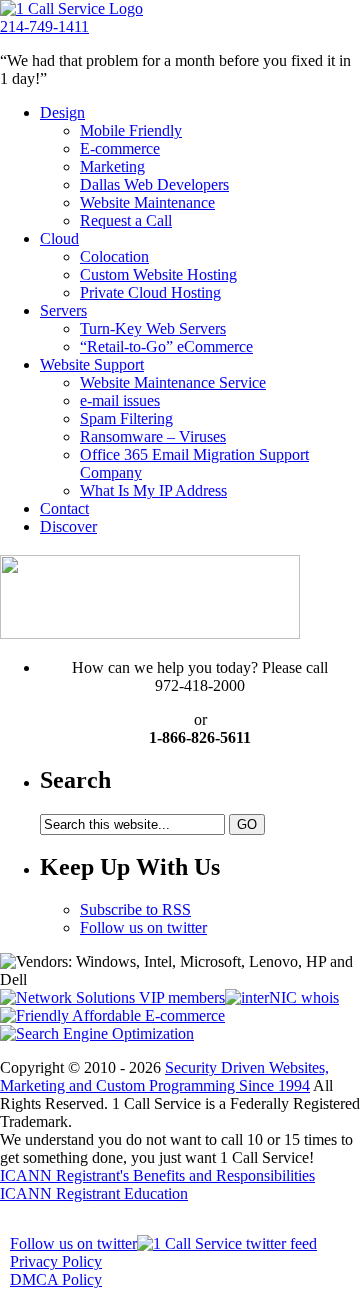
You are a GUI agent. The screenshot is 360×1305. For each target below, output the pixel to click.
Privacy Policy (56, 1261)
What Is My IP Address (153, 490)
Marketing (112, 166)
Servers (63, 310)
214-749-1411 (44, 26)
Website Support (92, 364)
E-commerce (120, 148)
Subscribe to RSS (135, 909)
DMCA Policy (56, 1279)
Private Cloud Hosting (150, 292)
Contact (64, 508)
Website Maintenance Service (173, 382)
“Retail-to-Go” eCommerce (166, 346)
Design (62, 112)
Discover (68, 526)
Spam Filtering (126, 418)
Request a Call (126, 220)
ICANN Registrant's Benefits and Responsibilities (157, 1175)
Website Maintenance (147, 202)
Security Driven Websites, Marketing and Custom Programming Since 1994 (164, 1076)
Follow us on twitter (143, 927)
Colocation (114, 256)
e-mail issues (120, 400)
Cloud (59, 238)
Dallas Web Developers (154, 184)
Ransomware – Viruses (153, 436)
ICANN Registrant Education (94, 1193)
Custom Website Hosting (158, 274)
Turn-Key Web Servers (153, 328)
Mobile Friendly (131, 130)
